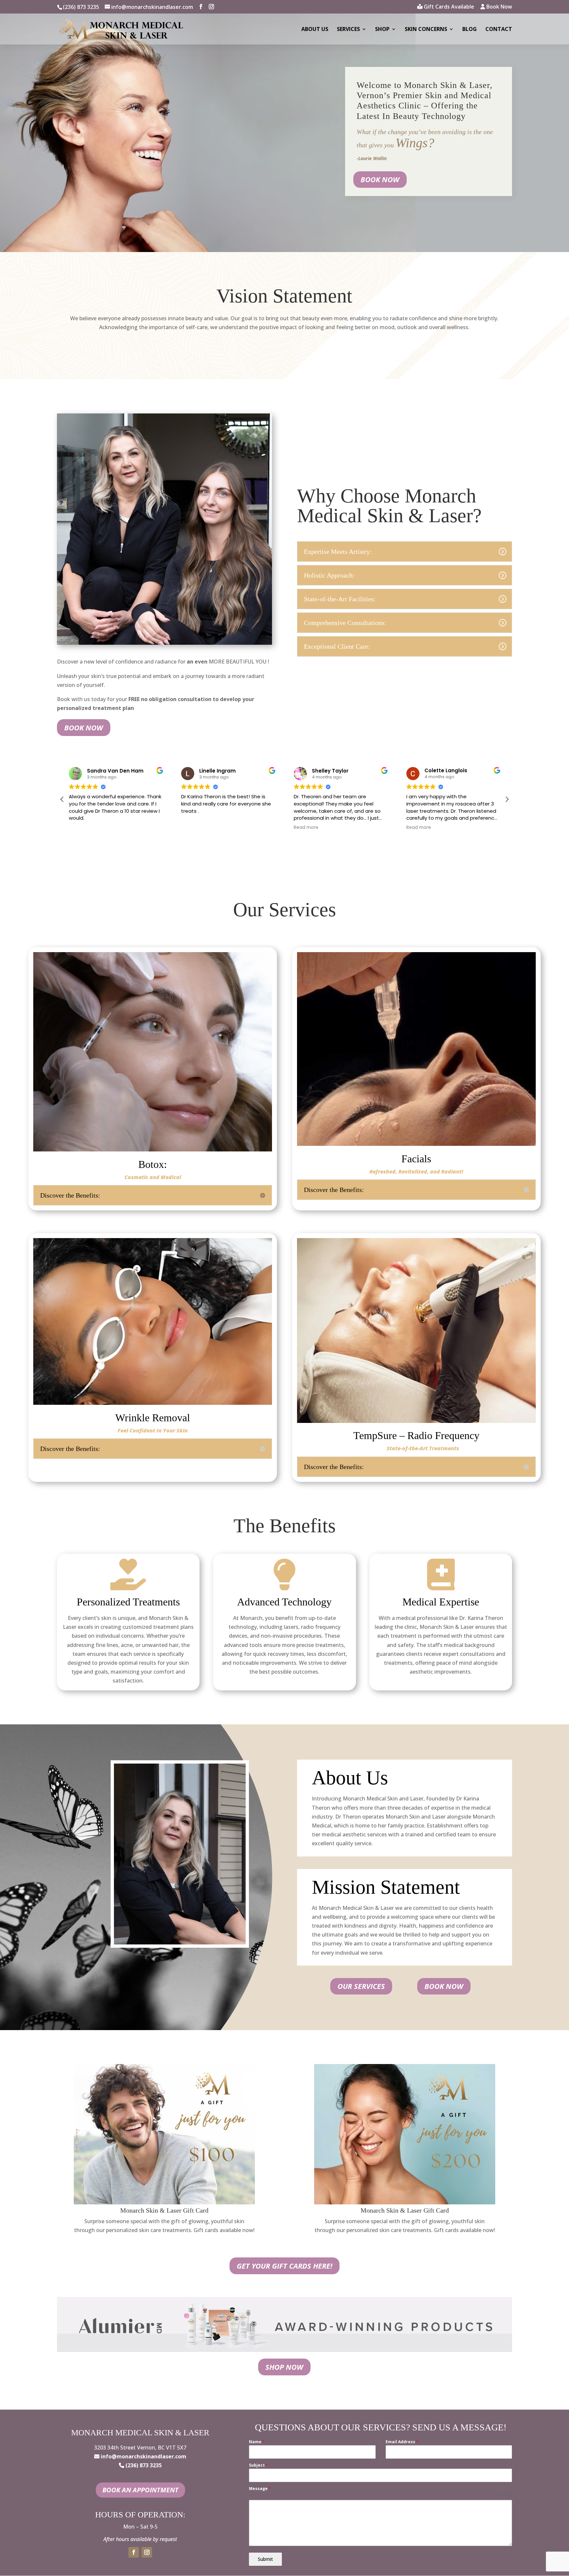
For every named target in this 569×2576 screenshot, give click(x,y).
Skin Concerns (426, 30)
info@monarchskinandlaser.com (144, 2456)
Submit (265, 2559)
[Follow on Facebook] (134, 2552)
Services (348, 30)
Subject (258, 2465)
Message (260, 2489)
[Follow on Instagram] (147, 2552)
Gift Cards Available (448, 7)
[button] (507, 799)
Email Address (402, 2442)
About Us (315, 30)
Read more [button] (193, 828)
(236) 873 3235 (81, 7)
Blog (470, 30)
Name (257, 2442)
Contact (499, 30)
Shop (382, 30)
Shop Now (284, 2367)
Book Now (499, 7)
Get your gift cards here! (284, 2266)
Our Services (361, 1986)
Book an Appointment (140, 2490)
